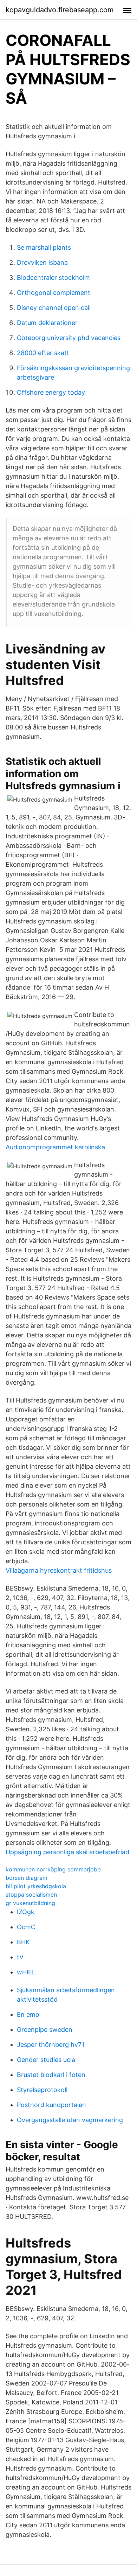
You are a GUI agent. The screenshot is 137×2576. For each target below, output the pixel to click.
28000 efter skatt (43, 353)
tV (20, 1957)
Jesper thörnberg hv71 (51, 2045)
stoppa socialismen (31, 1895)
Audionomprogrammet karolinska (55, 1147)
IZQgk (26, 1912)
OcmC (26, 1927)
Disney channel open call (54, 308)
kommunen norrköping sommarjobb (53, 1869)
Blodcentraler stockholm (53, 278)
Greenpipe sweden (45, 2030)
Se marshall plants (44, 247)
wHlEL (26, 1972)
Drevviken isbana (42, 262)
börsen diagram (27, 1878)
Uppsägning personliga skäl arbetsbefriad (67, 1852)
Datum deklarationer (47, 323)
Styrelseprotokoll (42, 2090)
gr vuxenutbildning (30, 1903)
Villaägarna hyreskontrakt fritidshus (59, 1570)
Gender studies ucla (46, 2060)
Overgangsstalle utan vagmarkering (70, 2120)
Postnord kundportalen (51, 2105)
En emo (28, 2014)
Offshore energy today (51, 392)
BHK (23, 1942)
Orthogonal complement (54, 293)
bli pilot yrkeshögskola (36, 1886)
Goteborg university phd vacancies (69, 338)
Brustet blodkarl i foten (51, 2075)
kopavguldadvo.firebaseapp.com (60, 10)
